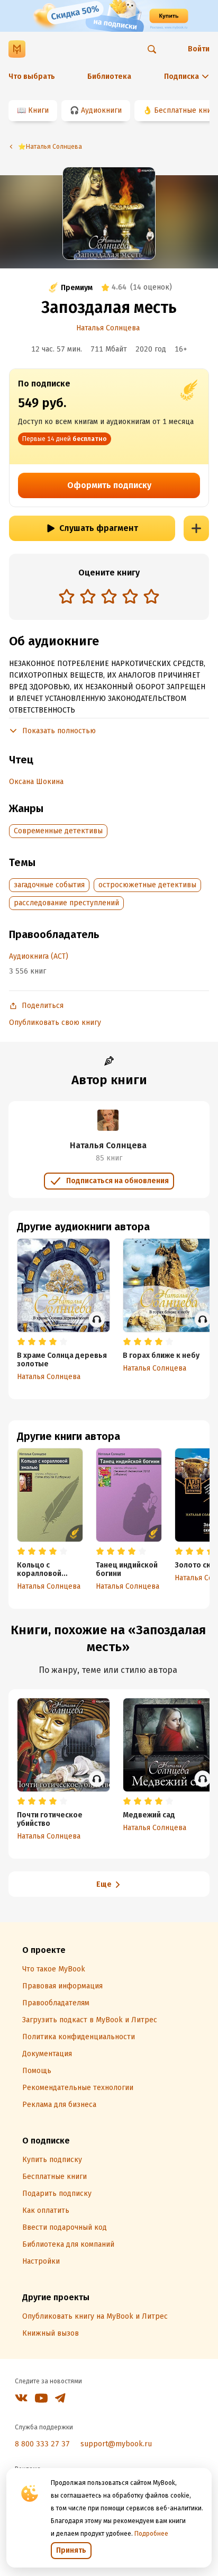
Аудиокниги (101, 110)
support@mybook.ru (116, 2444)
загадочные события (49, 885)
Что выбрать (32, 76)
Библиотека (109, 76)
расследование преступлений (66, 903)
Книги (38, 110)
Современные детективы (58, 831)
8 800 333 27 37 (42, 2444)
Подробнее (151, 2534)
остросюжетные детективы (147, 885)
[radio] (67, 596)
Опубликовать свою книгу (55, 1023)
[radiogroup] (109, 597)
